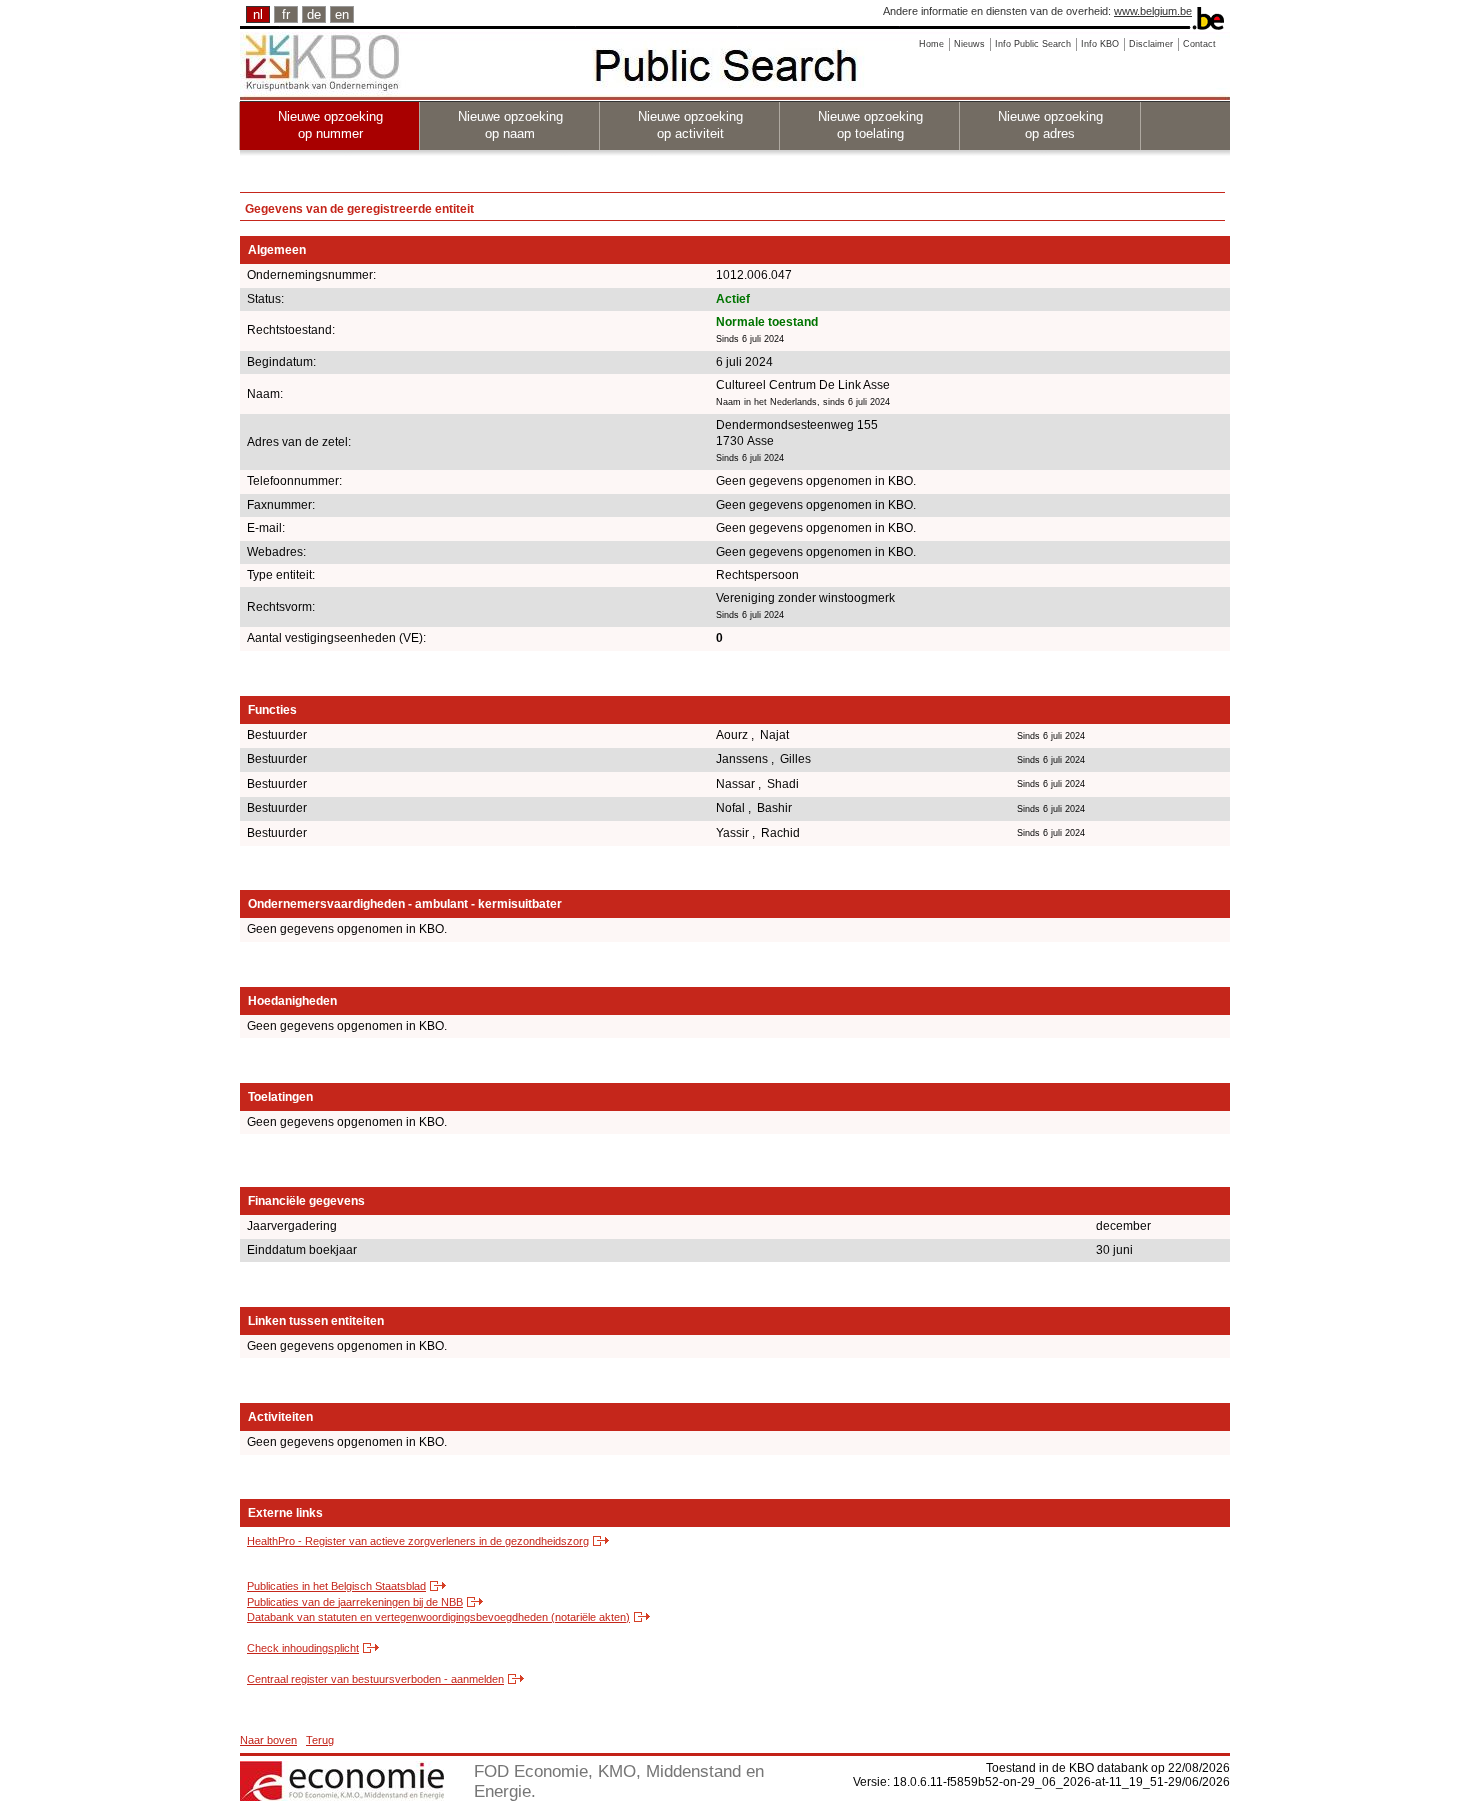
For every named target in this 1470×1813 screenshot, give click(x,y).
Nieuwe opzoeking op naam (510, 125)
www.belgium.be (1153, 11)
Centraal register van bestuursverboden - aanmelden (375, 1679)
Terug (320, 1740)
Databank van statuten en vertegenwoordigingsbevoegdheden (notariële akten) (438, 1617)
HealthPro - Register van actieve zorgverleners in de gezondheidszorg (418, 1541)
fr (286, 14)
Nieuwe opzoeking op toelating (870, 125)
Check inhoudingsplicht (303, 1648)
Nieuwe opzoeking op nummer (330, 125)
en (342, 14)
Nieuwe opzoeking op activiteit (690, 125)
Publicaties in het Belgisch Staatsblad (336, 1586)
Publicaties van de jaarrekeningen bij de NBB (355, 1602)
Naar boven (268, 1740)
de (314, 14)
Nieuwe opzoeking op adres (1050, 125)
